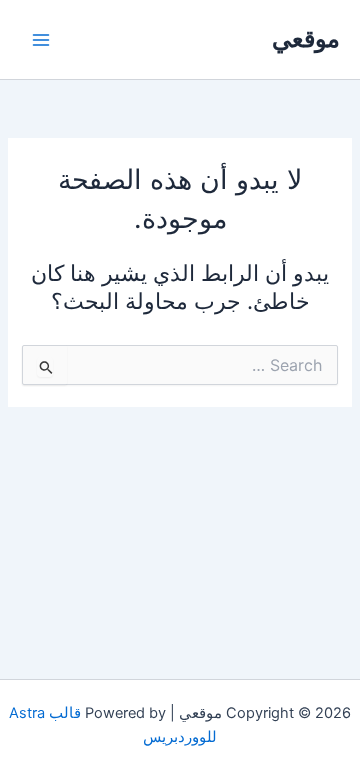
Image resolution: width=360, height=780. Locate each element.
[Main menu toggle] (41, 40)
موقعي (306, 38)
